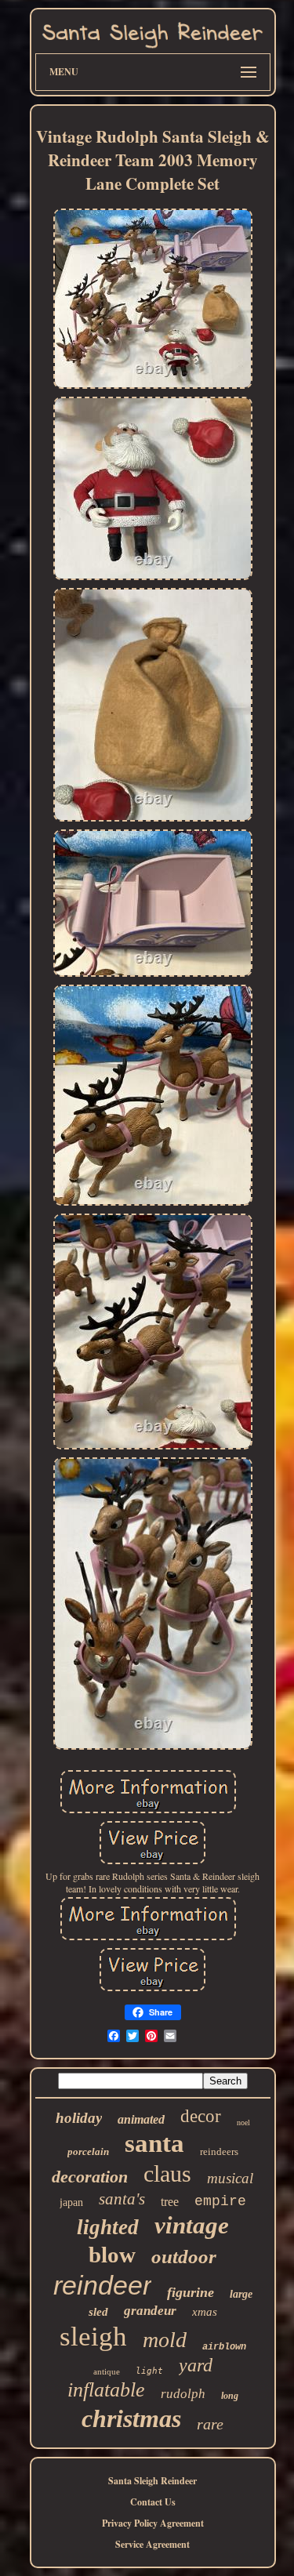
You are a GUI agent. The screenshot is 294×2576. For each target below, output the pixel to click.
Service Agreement (152, 2544)
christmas (131, 2418)
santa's (122, 2199)
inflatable (106, 2390)
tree (170, 2202)
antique (107, 2371)
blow (112, 2255)
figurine (191, 2292)
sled (98, 2312)
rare (210, 2424)
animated (141, 2119)
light (149, 2371)
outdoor (184, 2257)
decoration (90, 2177)
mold (165, 2340)
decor (201, 2116)
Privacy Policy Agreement (153, 2523)
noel (243, 2122)
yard (196, 2365)
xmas (205, 2312)
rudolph (183, 2394)
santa (154, 2143)
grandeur (150, 2311)
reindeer (102, 2285)
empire (220, 2201)
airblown (224, 2347)
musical (230, 2178)
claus (167, 2173)
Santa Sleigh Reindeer (152, 2481)
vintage (192, 2225)
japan (71, 2202)
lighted (108, 2227)
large (241, 2294)
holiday (79, 2118)
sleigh (93, 2337)
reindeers (219, 2152)
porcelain (88, 2152)
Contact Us (153, 2502)
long (230, 2396)
